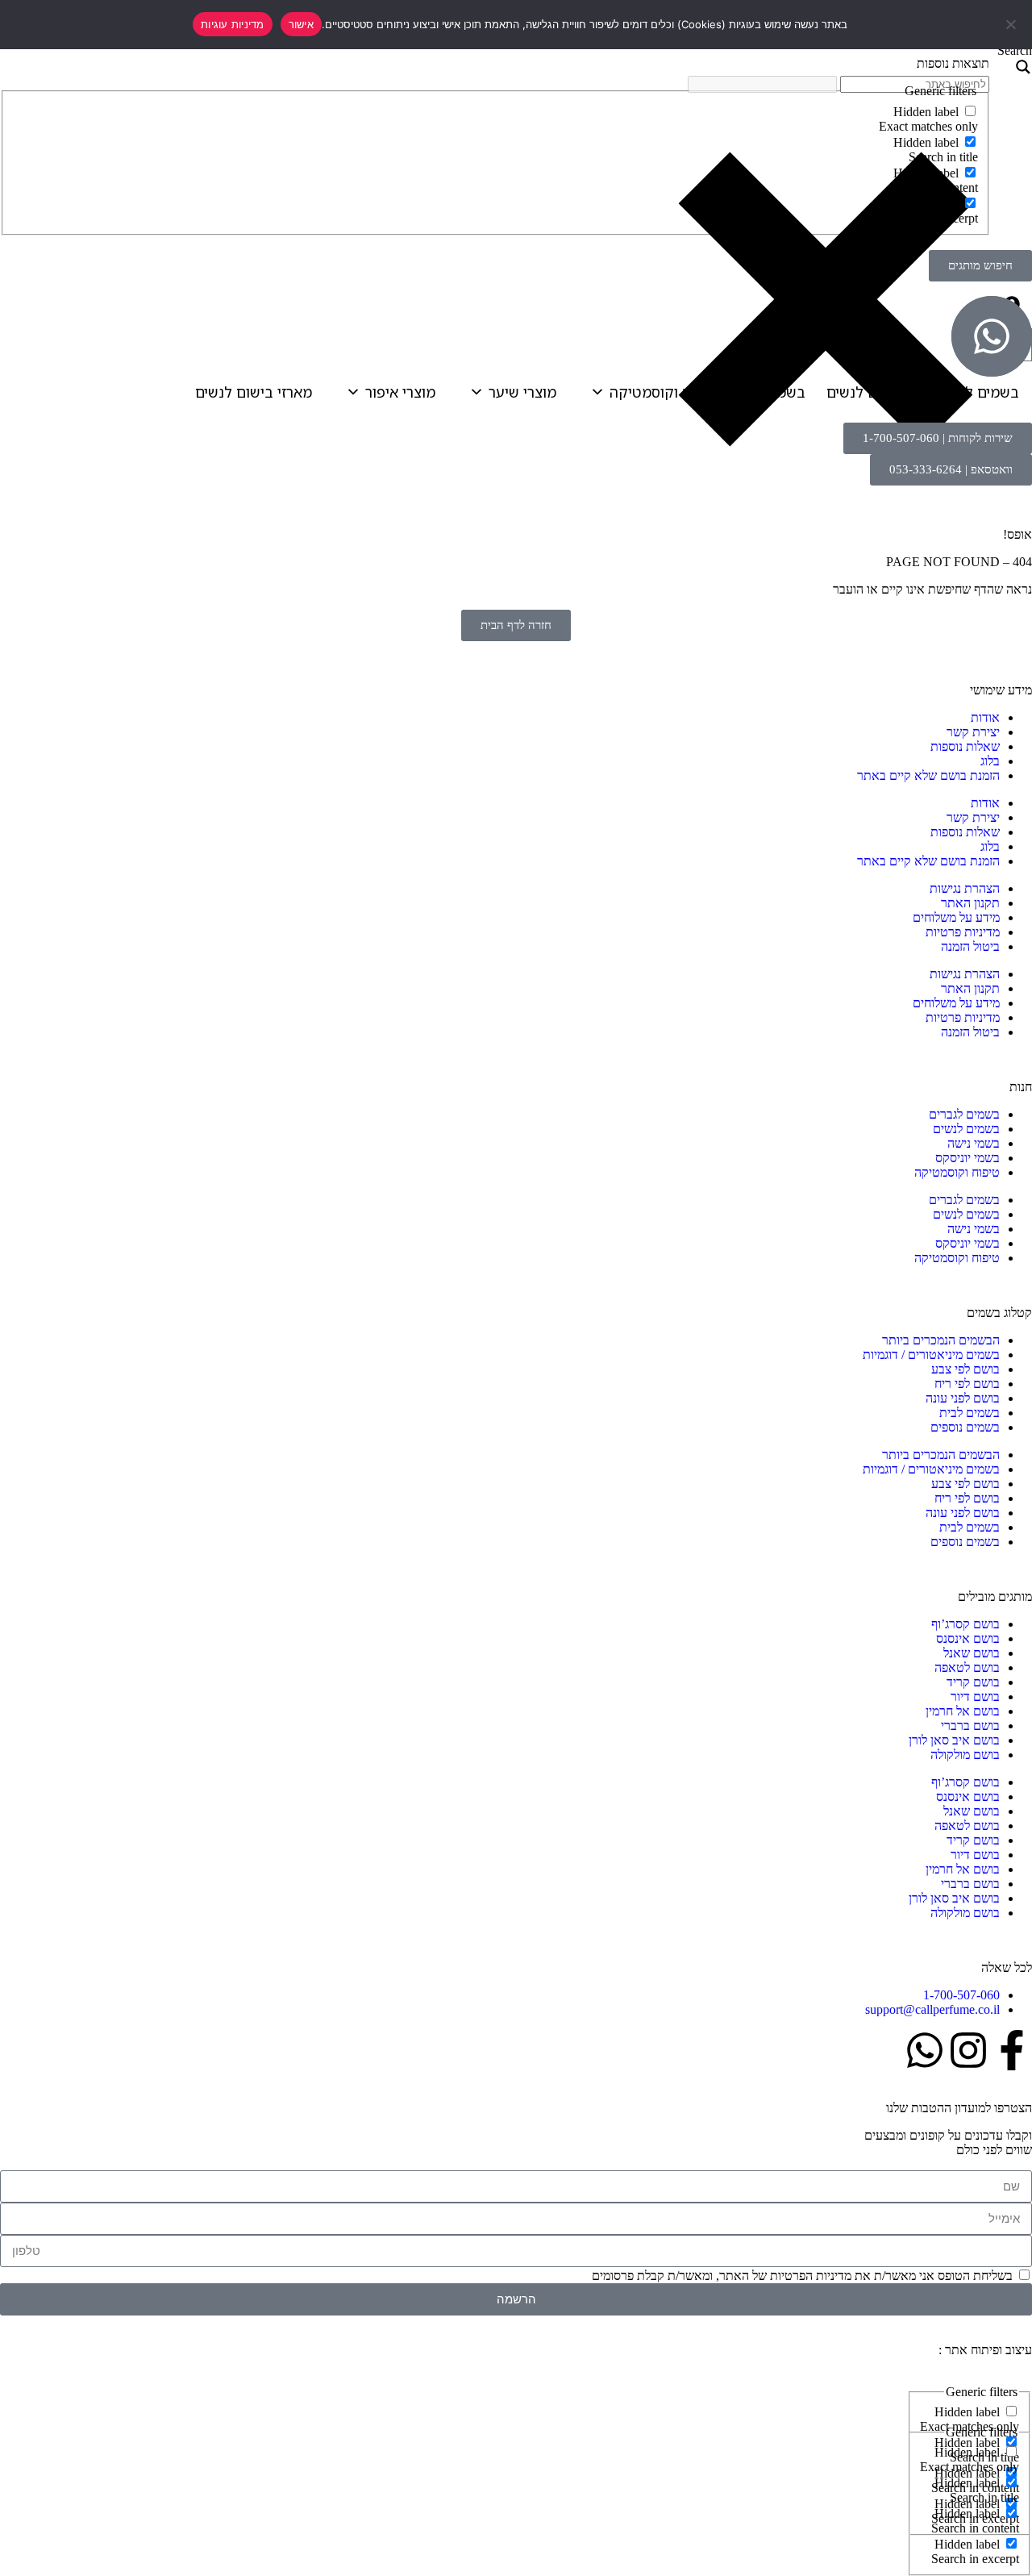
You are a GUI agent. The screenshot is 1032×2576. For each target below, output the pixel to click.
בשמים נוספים (965, 1427)
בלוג (990, 761)
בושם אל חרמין (963, 1711)
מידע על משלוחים (956, 917)
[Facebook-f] (1012, 2050)
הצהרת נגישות (965, 888)
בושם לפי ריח (967, 1384)
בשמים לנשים (868, 392)
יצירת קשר (973, 732)
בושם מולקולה (965, 1755)
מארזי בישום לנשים (254, 392)
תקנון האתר (970, 903)
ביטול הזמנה (970, 946)
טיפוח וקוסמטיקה (664, 392)
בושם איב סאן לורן (954, 1740)
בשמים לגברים (975, 392)
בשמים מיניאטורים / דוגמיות (931, 1355)
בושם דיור (975, 1696)
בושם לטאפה (967, 1667)
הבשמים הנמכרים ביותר (941, 1340)
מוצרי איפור (400, 392)
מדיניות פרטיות (963, 932)
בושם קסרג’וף (965, 1624)
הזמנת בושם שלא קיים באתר (928, 775)
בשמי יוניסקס (967, 1158)
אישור (301, 24)
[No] (1012, 24)
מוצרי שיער (522, 392)
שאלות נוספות (965, 746)
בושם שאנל (972, 1653)
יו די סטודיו (908, 2350)
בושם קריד (973, 1682)
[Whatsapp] (925, 2050)
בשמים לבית (970, 1413)
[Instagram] (968, 2050)
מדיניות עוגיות (233, 24)
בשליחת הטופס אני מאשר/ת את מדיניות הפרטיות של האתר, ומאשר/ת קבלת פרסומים (802, 2276)
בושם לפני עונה (963, 1398)
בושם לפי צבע (965, 1369)
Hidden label (926, 112)
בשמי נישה (772, 392)
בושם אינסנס (968, 1638)
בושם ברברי (970, 1726)
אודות (985, 717)
